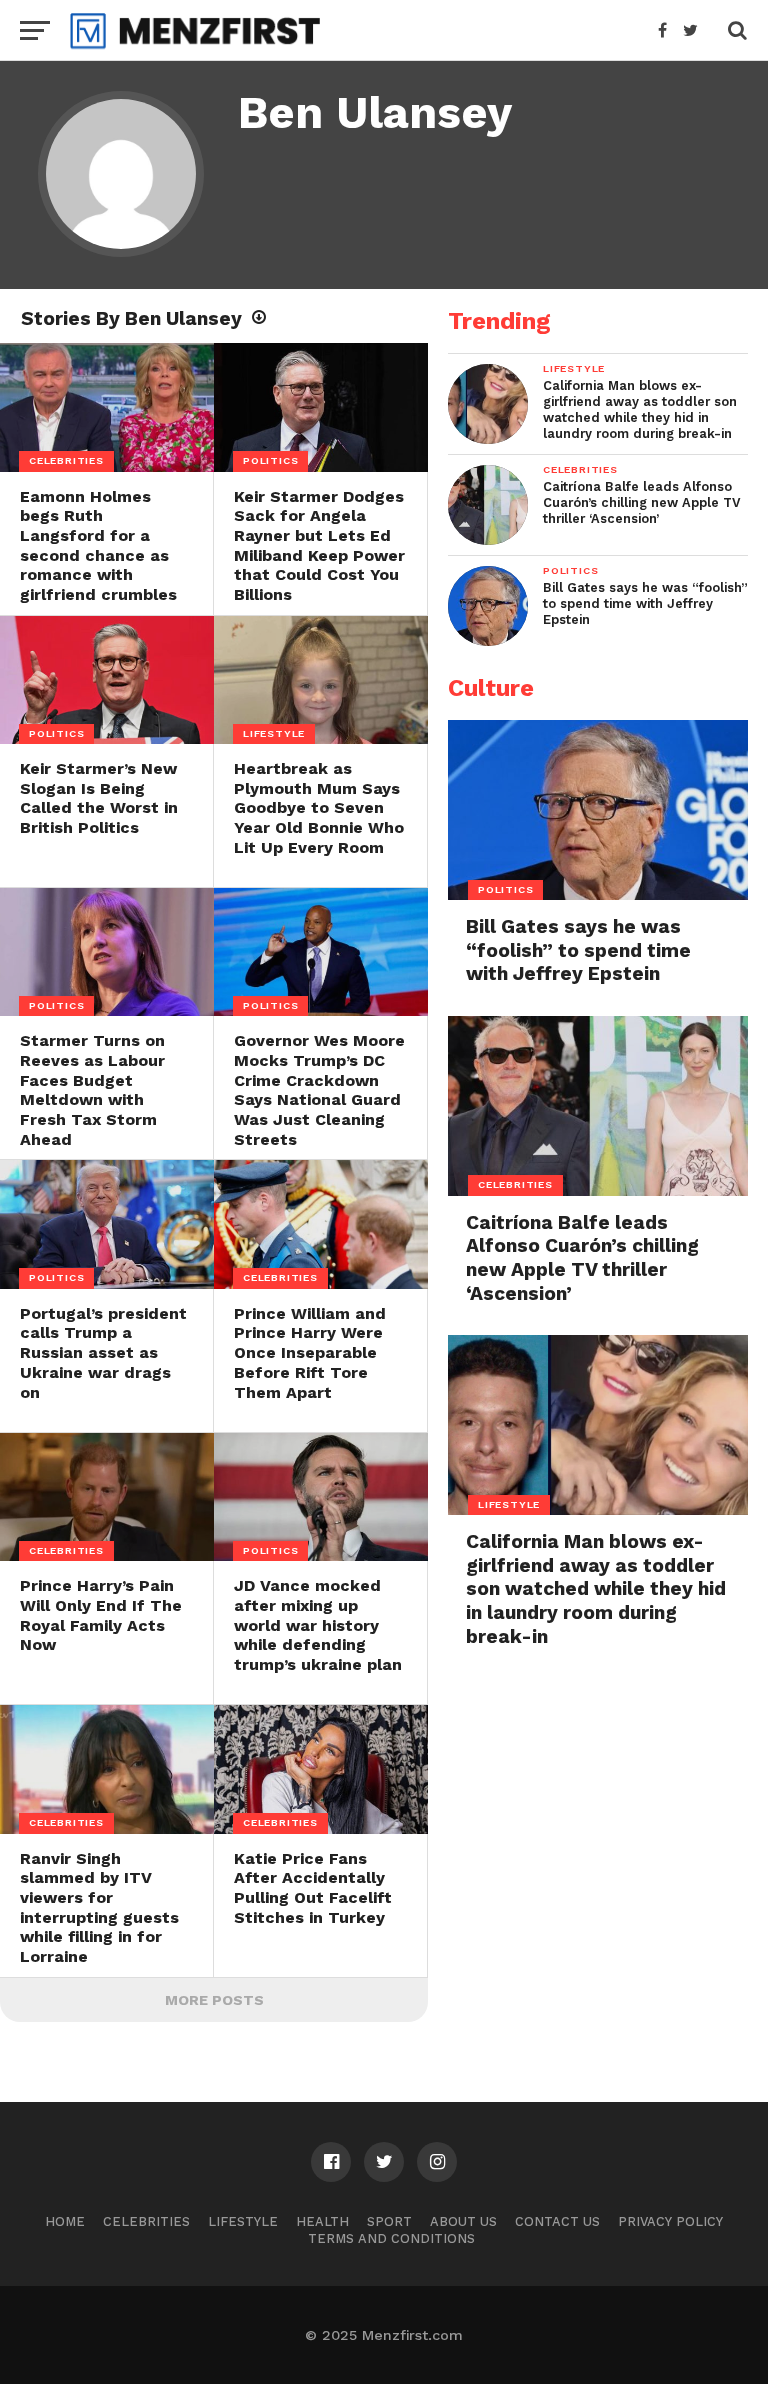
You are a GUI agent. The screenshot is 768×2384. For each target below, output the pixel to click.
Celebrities (146, 2221)
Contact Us (557, 2221)
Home (65, 2221)
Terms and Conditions (391, 2238)
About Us (463, 2221)
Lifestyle (243, 2221)
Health (322, 2221)
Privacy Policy (670, 2221)
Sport (389, 2221)
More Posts (214, 2000)
